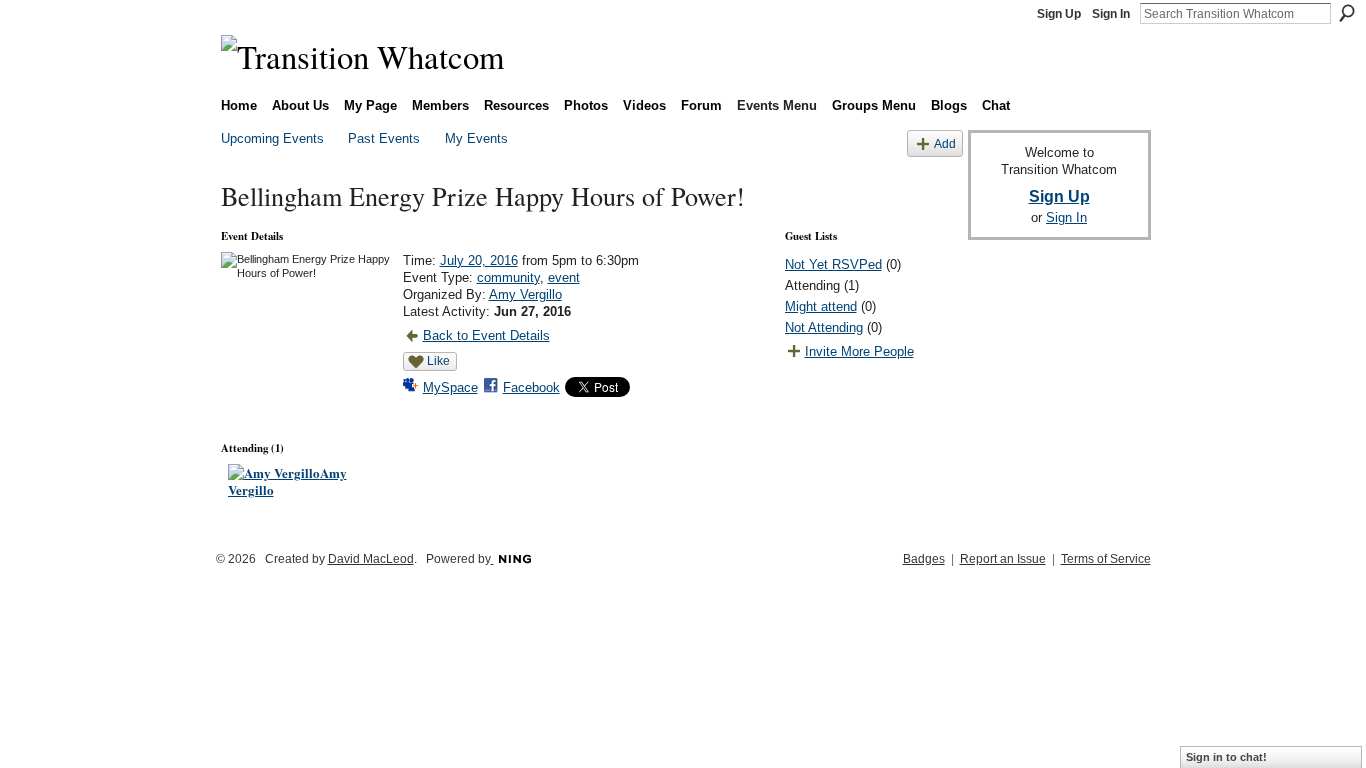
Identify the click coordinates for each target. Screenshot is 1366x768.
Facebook (531, 387)
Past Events (384, 138)
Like (438, 361)
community (508, 277)
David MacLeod (371, 559)
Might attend (821, 306)
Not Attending (824, 327)
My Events (476, 138)
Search (1347, 13)
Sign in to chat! (1226, 757)
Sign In (1111, 14)
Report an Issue (1003, 559)
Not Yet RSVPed (833, 264)
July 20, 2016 (479, 260)
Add (945, 143)
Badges (924, 559)
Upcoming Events (272, 138)
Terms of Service (1106, 559)
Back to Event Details (486, 335)
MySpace (450, 387)
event (564, 277)
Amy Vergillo (525, 294)
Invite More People (859, 351)
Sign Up (1059, 14)
